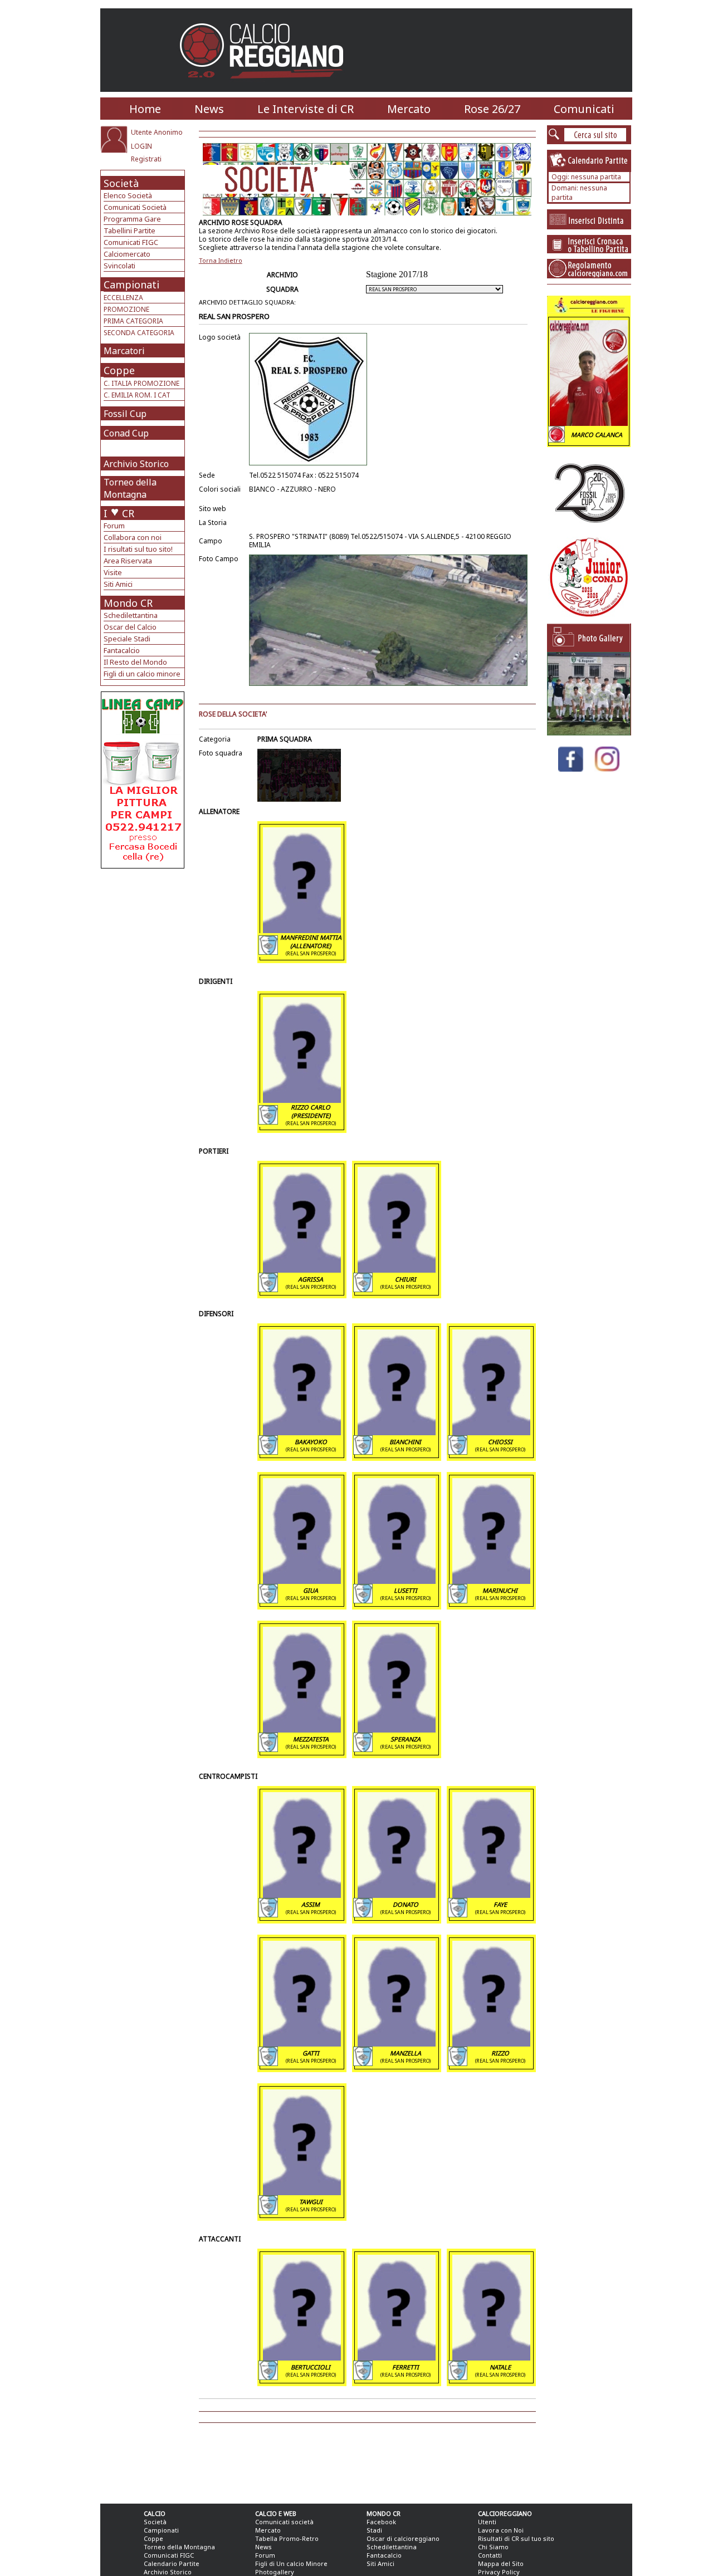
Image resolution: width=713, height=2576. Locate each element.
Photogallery (275, 2572)
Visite (113, 572)
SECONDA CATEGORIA (139, 333)
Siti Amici (118, 584)
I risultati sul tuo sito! (138, 549)
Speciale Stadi (127, 639)
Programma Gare (132, 219)
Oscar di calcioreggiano (403, 2538)
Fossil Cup (125, 414)
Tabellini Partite (130, 230)
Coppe (119, 370)
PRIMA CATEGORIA (133, 321)
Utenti (487, 2522)
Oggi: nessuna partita (586, 177)
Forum (114, 526)
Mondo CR (128, 603)
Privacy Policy (499, 2572)
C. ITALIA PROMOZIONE (141, 383)
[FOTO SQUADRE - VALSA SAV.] (589, 732)
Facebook (381, 2522)
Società (121, 183)
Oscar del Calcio (130, 627)
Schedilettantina (131, 615)
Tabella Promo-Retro (287, 2538)
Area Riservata (128, 561)
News (209, 109)
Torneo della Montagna (130, 488)
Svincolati (119, 266)
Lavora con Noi (501, 2530)
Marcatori (124, 351)
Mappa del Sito (501, 2563)
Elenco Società (128, 195)
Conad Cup (126, 433)
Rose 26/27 (492, 109)
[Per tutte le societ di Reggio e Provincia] (143, 865)
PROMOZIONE (126, 309)
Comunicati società (284, 2522)
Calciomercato (127, 254)
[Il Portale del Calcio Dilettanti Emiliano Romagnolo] (266, 86)
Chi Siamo (493, 2547)
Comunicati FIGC (131, 242)
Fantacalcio (122, 650)
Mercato (409, 109)
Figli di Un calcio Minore (291, 2563)
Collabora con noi (133, 537)
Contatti (490, 2555)
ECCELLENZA (123, 298)
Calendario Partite (172, 2563)
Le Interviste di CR (306, 109)
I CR (119, 513)
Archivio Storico (136, 464)
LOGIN (141, 146)
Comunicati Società (135, 207)
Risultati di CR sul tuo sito (516, 2538)
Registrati (146, 159)
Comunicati (584, 109)
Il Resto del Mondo (135, 662)
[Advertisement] (144, 958)
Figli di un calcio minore (142, 674)
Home (145, 109)
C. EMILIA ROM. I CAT (137, 395)
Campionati (131, 284)
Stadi (374, 2530)
